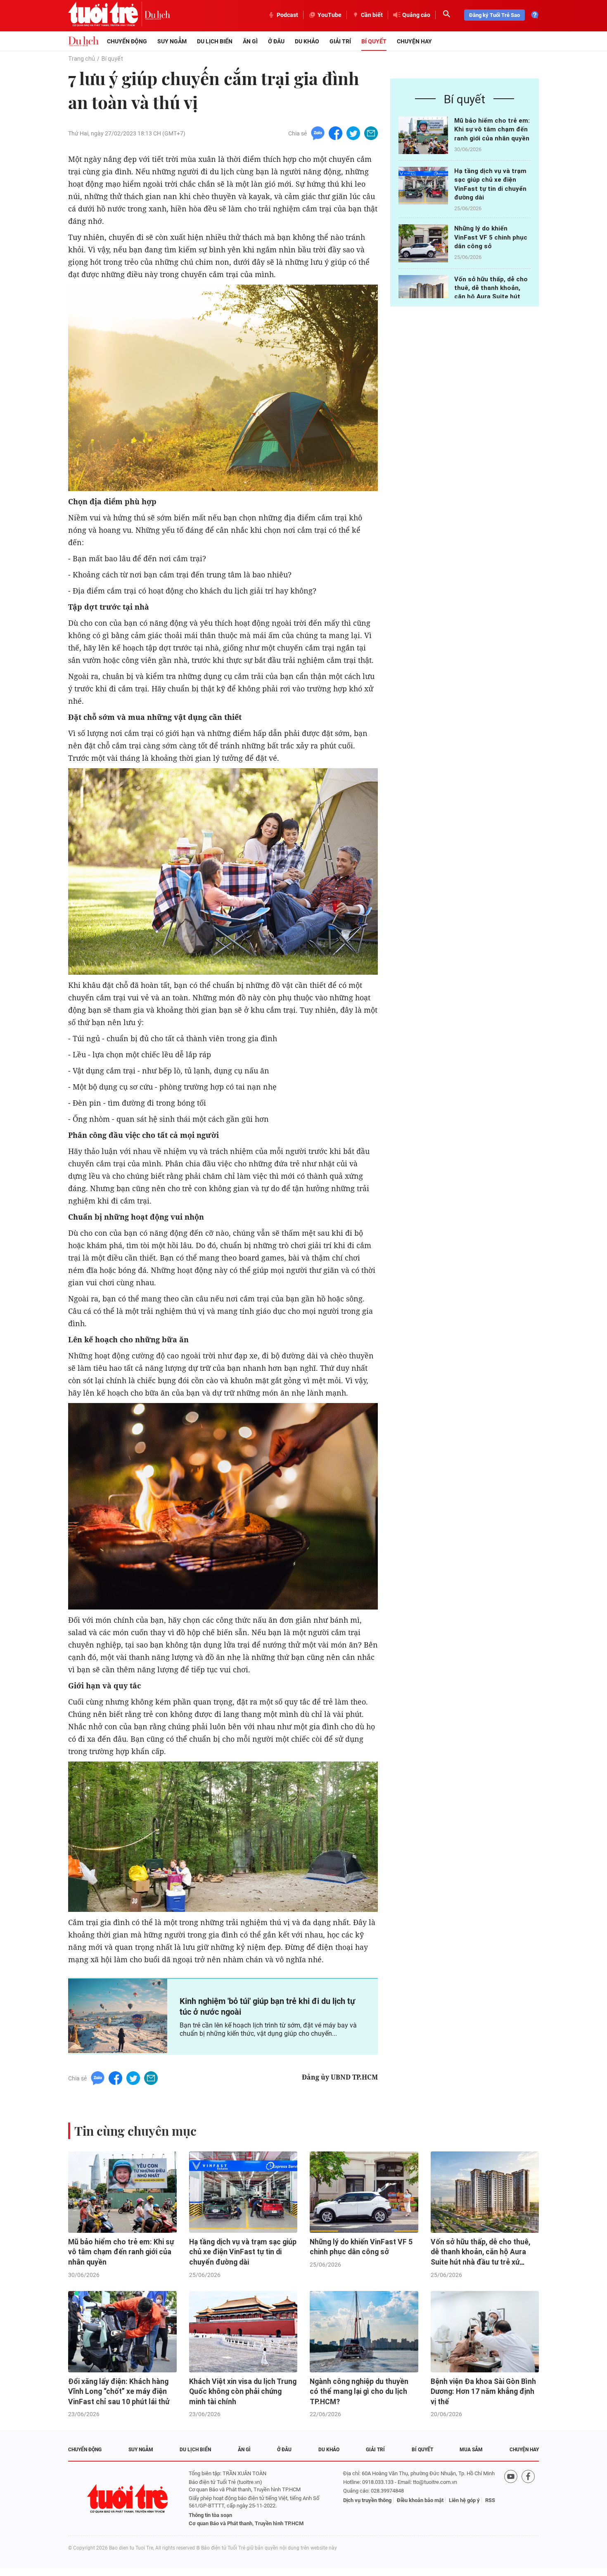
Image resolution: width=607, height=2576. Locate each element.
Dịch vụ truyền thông (367, 2500)
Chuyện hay (414, 41)
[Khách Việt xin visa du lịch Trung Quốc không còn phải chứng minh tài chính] (243, 2332)
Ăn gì (250, 41)
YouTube (330, 15)
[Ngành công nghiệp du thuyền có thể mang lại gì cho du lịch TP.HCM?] (364, 2332)
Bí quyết (374, 41)
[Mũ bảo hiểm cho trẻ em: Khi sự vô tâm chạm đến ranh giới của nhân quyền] (423, 135)
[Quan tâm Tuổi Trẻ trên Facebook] (528, 2499)
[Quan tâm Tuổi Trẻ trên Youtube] (511, 2499)
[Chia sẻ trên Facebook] (336, 133)
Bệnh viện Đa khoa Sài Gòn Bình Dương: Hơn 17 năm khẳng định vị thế (483, 2392)
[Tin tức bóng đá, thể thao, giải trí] (83, 41)
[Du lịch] (157, 15)
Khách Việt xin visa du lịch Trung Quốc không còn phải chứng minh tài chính (243, 2392)
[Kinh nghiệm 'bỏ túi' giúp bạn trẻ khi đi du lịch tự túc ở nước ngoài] (118, 2016)
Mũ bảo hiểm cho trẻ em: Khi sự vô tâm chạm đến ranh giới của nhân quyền (492, 129)
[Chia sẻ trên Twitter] (353, 133)
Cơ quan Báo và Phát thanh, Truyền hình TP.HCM (246, 2523)
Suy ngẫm (172, 41)
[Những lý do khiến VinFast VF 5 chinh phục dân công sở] (423, 243)
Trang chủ (82, 59)
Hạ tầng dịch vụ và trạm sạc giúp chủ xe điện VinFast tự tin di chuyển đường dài (243, 2252)
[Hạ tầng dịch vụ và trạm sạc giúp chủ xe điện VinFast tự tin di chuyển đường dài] (423, 186)
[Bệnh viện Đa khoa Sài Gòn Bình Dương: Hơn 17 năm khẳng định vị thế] (485, 2332)
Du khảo (307, 41)
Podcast (287, 15)
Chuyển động (127, 41)
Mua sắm (471, 2450)
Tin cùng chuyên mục (135, 2131)
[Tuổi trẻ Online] (128, 2499)
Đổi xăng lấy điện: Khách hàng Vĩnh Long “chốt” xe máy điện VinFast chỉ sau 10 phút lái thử (119, 2392)
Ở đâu (276, 41)
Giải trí (340, 41)
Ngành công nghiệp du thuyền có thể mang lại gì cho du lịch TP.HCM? (359, 2392)
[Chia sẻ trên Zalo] (318, 133)
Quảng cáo (416, 15)
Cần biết (372, 15)
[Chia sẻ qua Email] (371, 133)
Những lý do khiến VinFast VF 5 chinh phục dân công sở (491, 237)
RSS (490, 2500)
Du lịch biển (215, 41)
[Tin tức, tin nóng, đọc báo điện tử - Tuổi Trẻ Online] (106, 15)
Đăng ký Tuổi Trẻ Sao (494, 15)
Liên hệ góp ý (464, 2500)
